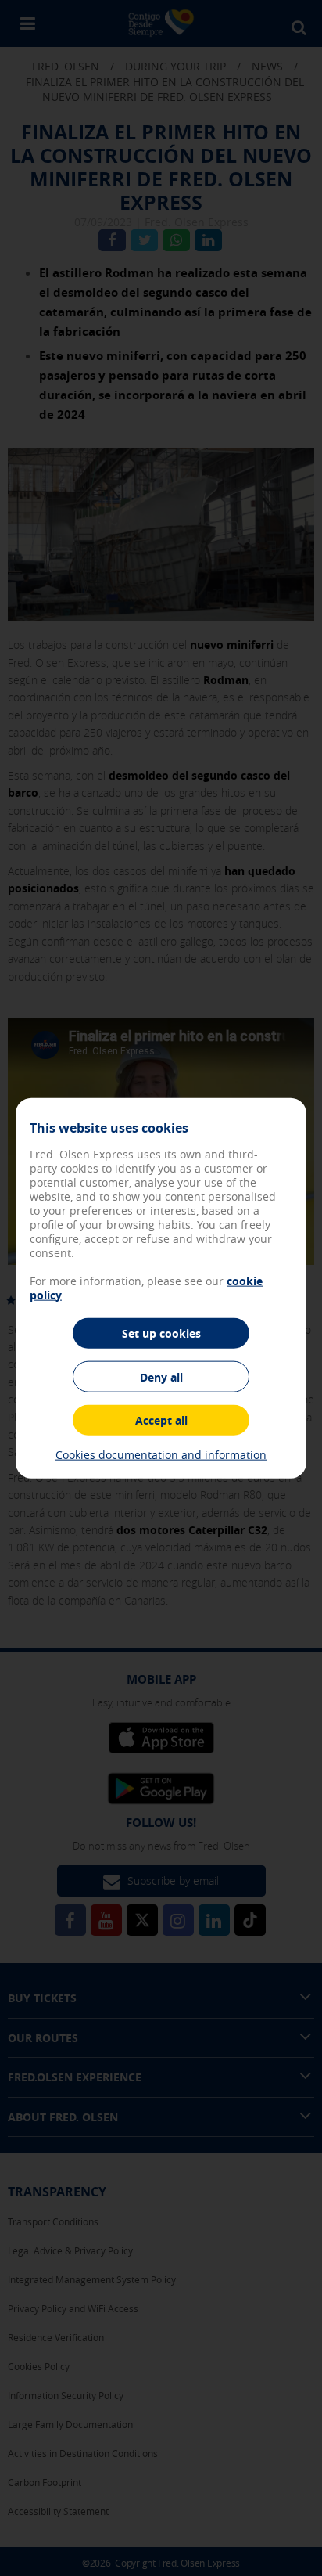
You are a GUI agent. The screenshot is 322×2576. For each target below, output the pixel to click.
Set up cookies (161, 1333)
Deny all (161, 1377)
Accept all (161, 1420)
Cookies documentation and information (161, 1455)
